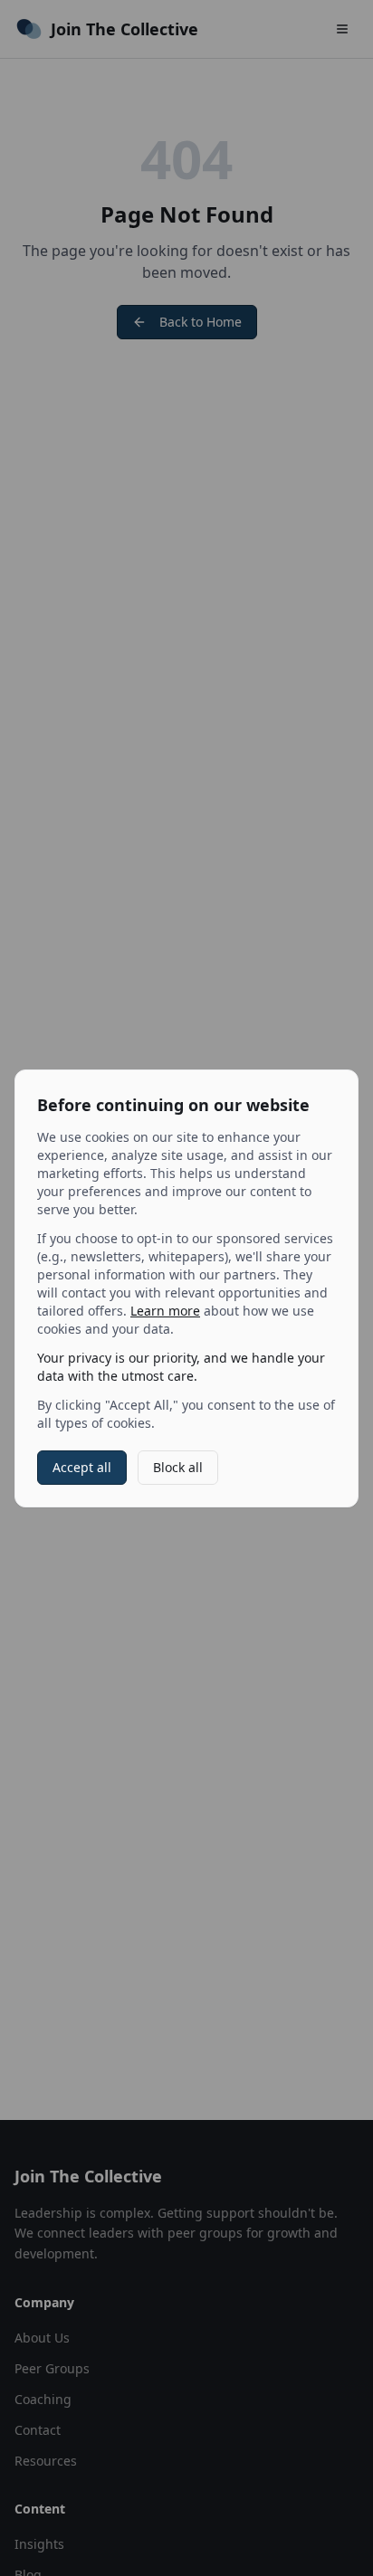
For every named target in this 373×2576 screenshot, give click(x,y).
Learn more (165, 1311)
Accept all (82, 1467)
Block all (178, 1467)
